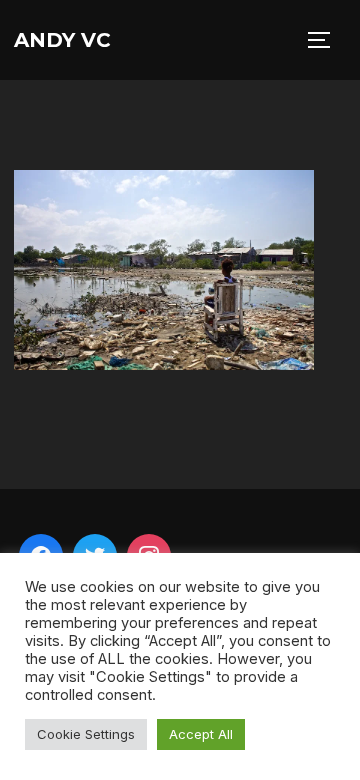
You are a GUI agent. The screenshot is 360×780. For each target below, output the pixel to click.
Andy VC (62, 40)
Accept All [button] (201, 734)
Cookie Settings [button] (86, 734)
